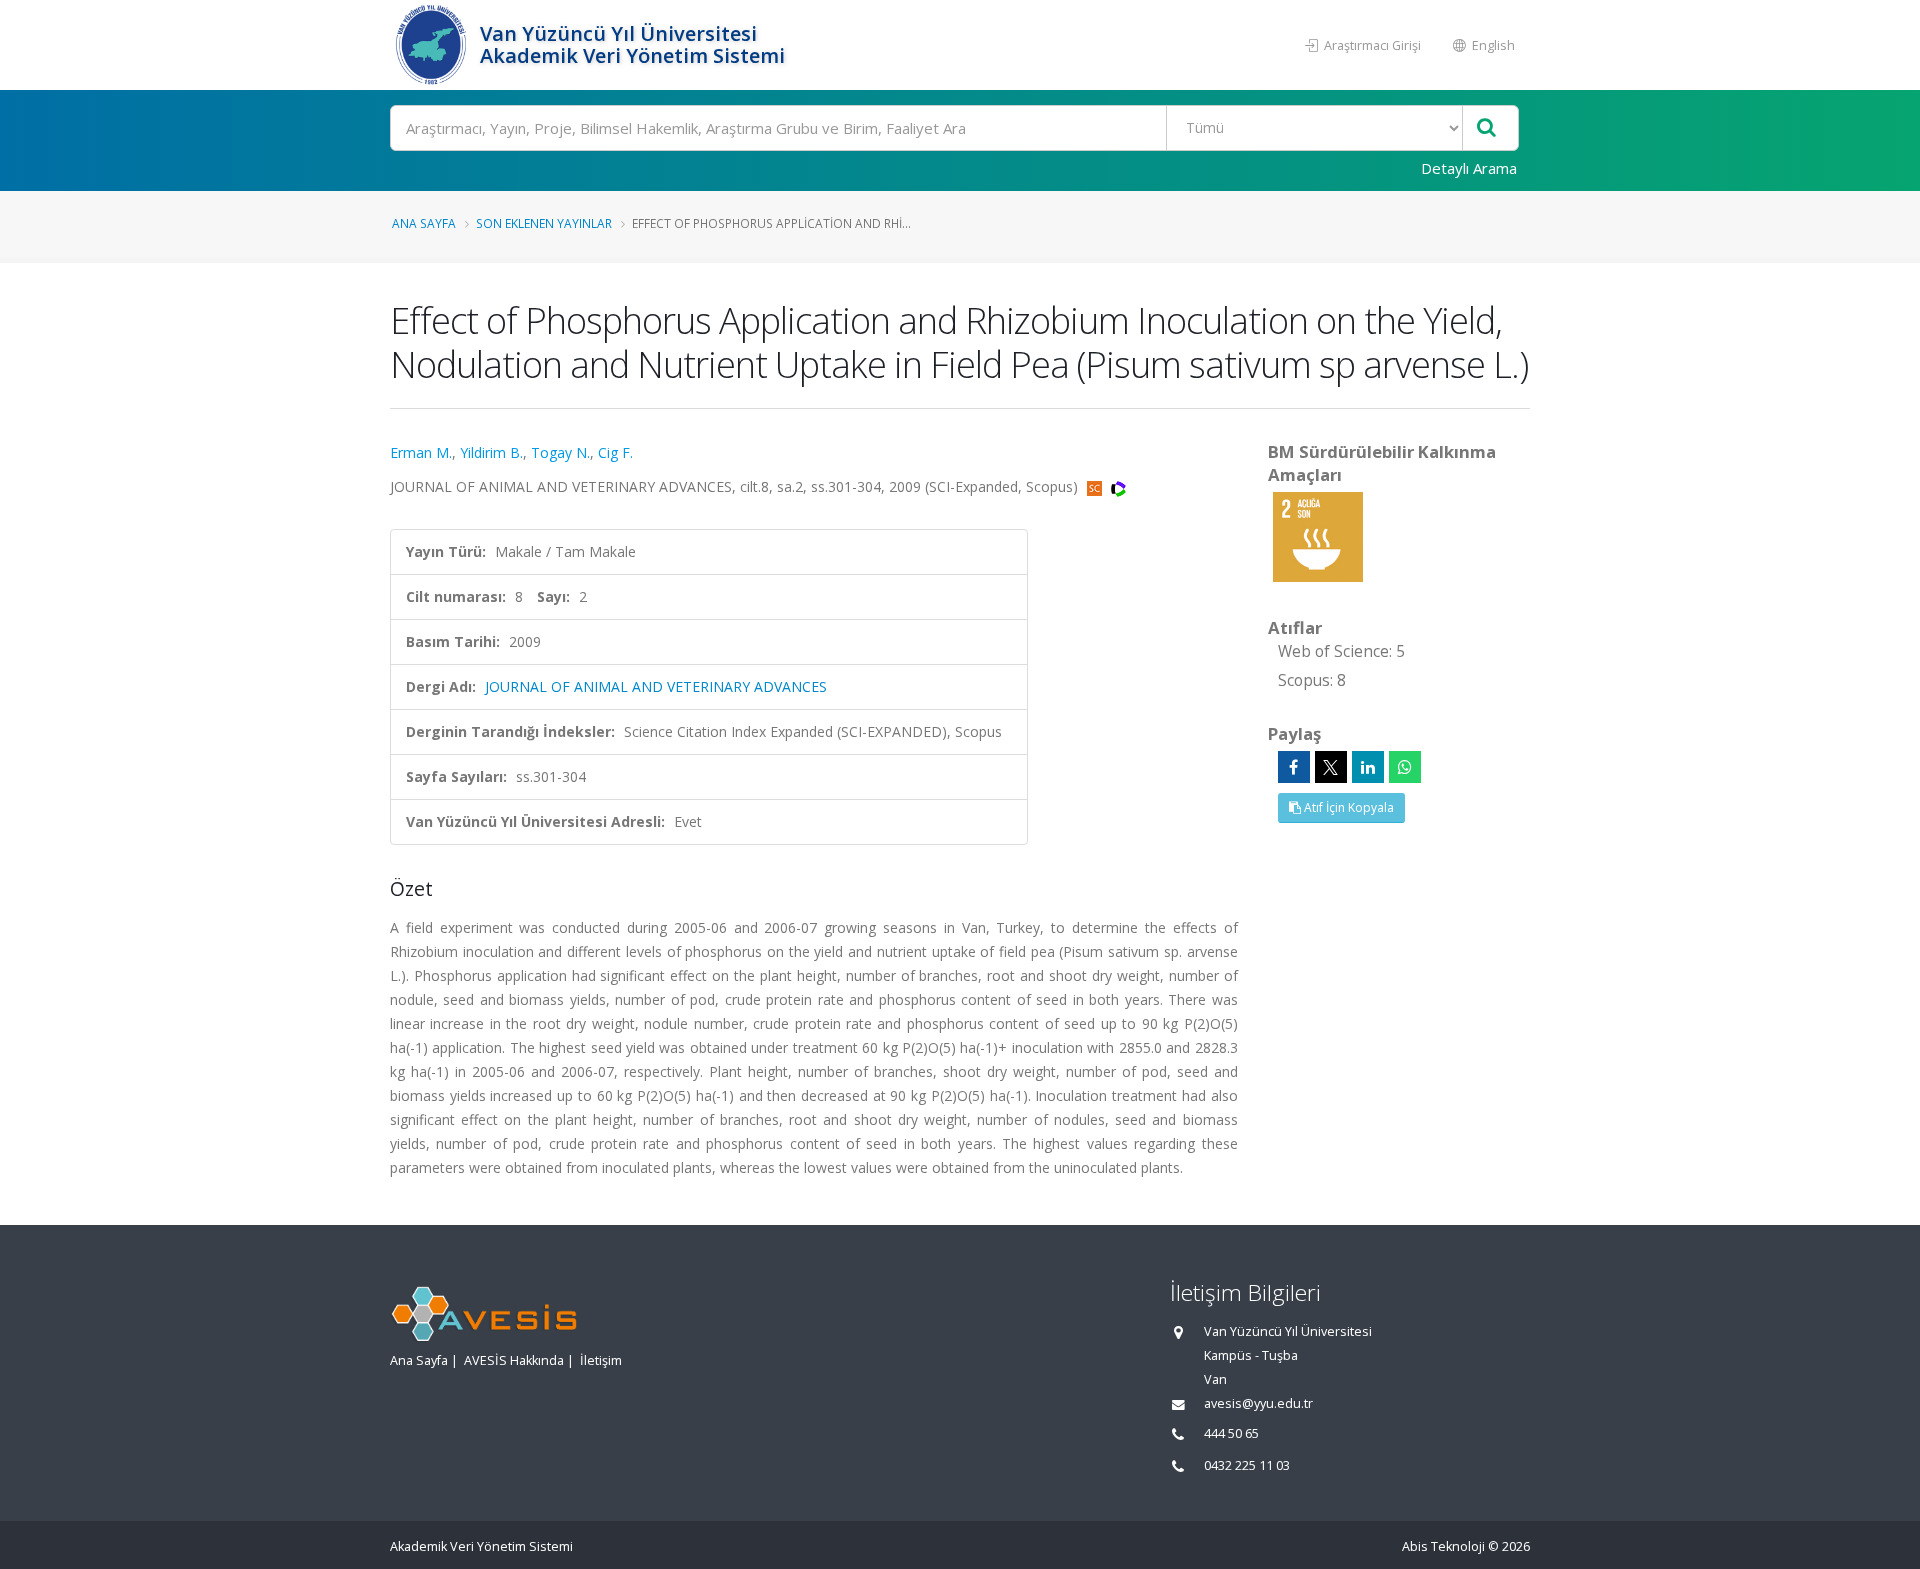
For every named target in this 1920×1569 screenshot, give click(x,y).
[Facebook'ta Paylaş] (1294, 767)
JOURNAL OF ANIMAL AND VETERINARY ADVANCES (656, 686)
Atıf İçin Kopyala (1347, 807)
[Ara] (1486, 128)
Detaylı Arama (1469, 168)
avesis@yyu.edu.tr (1258, 1403)
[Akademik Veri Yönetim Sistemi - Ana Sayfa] (432, 45)
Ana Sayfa (424, 223)
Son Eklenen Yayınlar (544, 223)
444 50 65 (1231, 1433)
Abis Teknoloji (1443, 1546)
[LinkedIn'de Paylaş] (1368, 767)
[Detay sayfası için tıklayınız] (1318, 535)
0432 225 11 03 (1247, 1465)
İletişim (601, 1360)
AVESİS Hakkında (514, 1360)
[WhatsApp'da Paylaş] (1405, 767)
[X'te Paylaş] (1331, 767)
